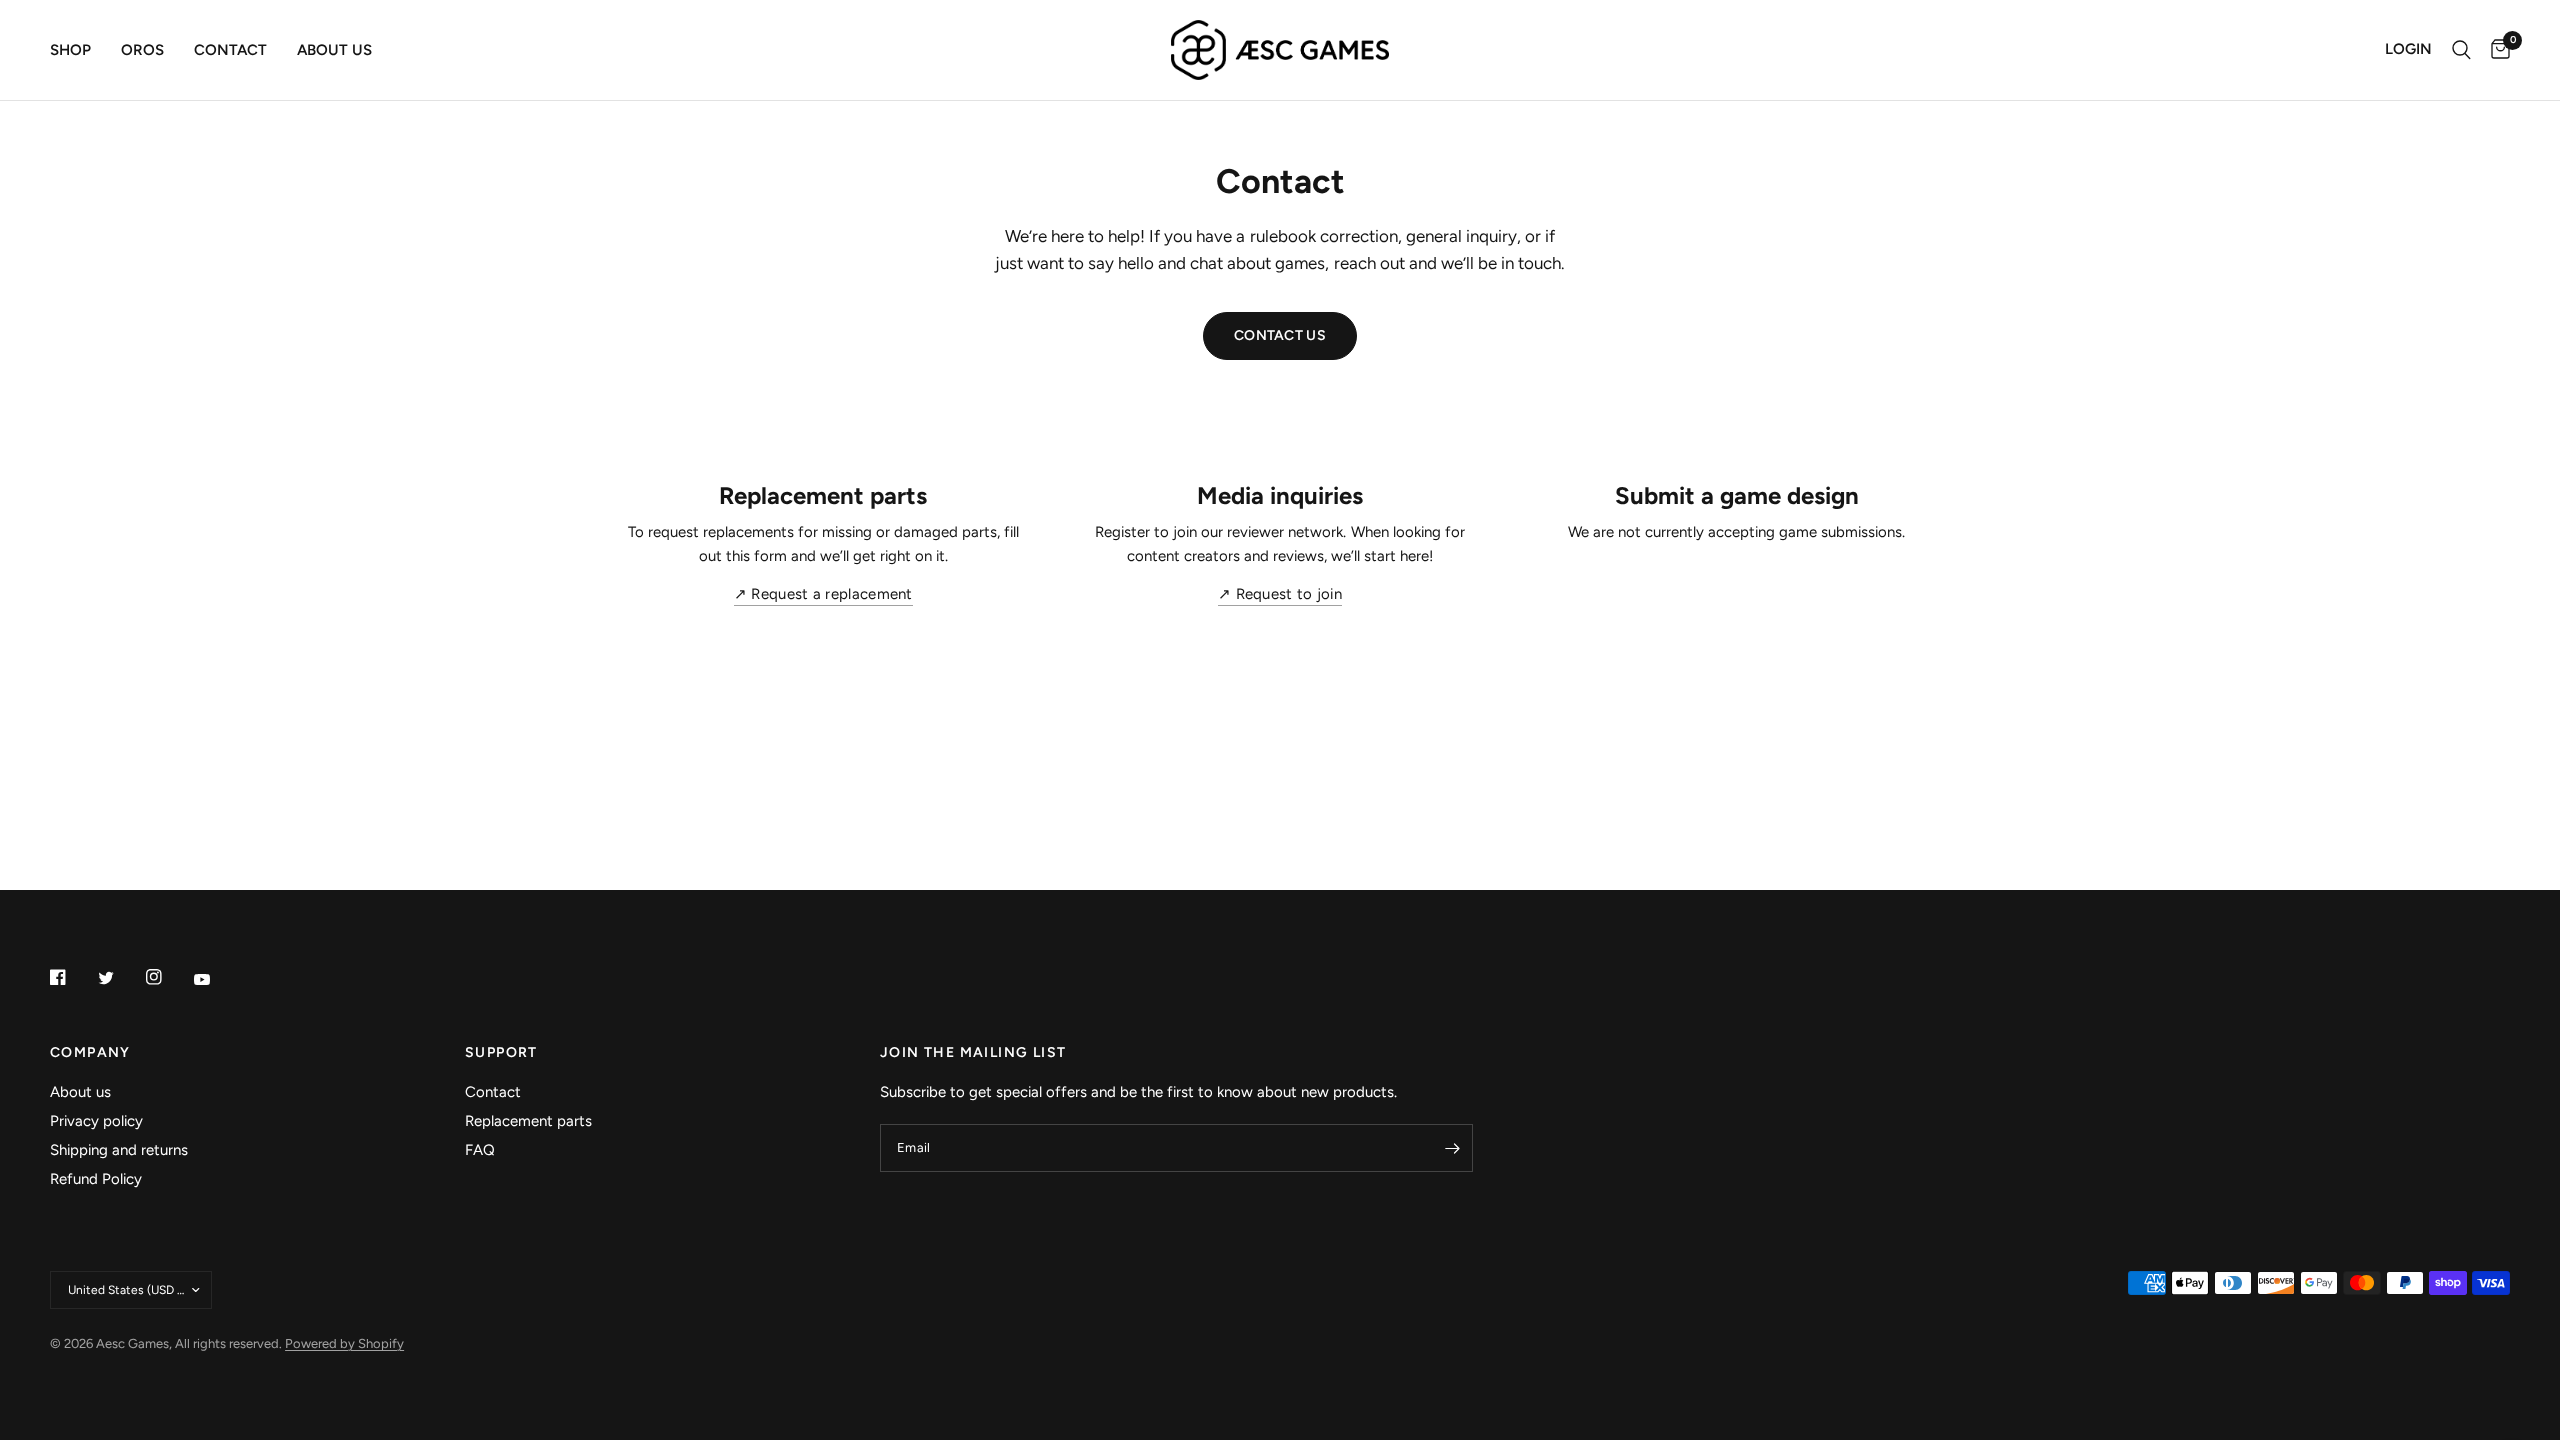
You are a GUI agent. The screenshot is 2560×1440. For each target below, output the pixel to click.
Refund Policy (96, 1179)
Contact (230, 50)
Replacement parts (528, 1121)
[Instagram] (168, 977)
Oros (142, 50)
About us (334, 50)
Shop (70, 50)
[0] (2495, 50)
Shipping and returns (119, 1150)
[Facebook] (72, 977)
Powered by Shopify (344, 1343)
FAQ (480, 1150)
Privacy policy (96, 1121)
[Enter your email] (1453, 1148)
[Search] (2461, 50)
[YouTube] (216, 979)
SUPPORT (501, 1053)
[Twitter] (120, 978)
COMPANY (90, 1053)
